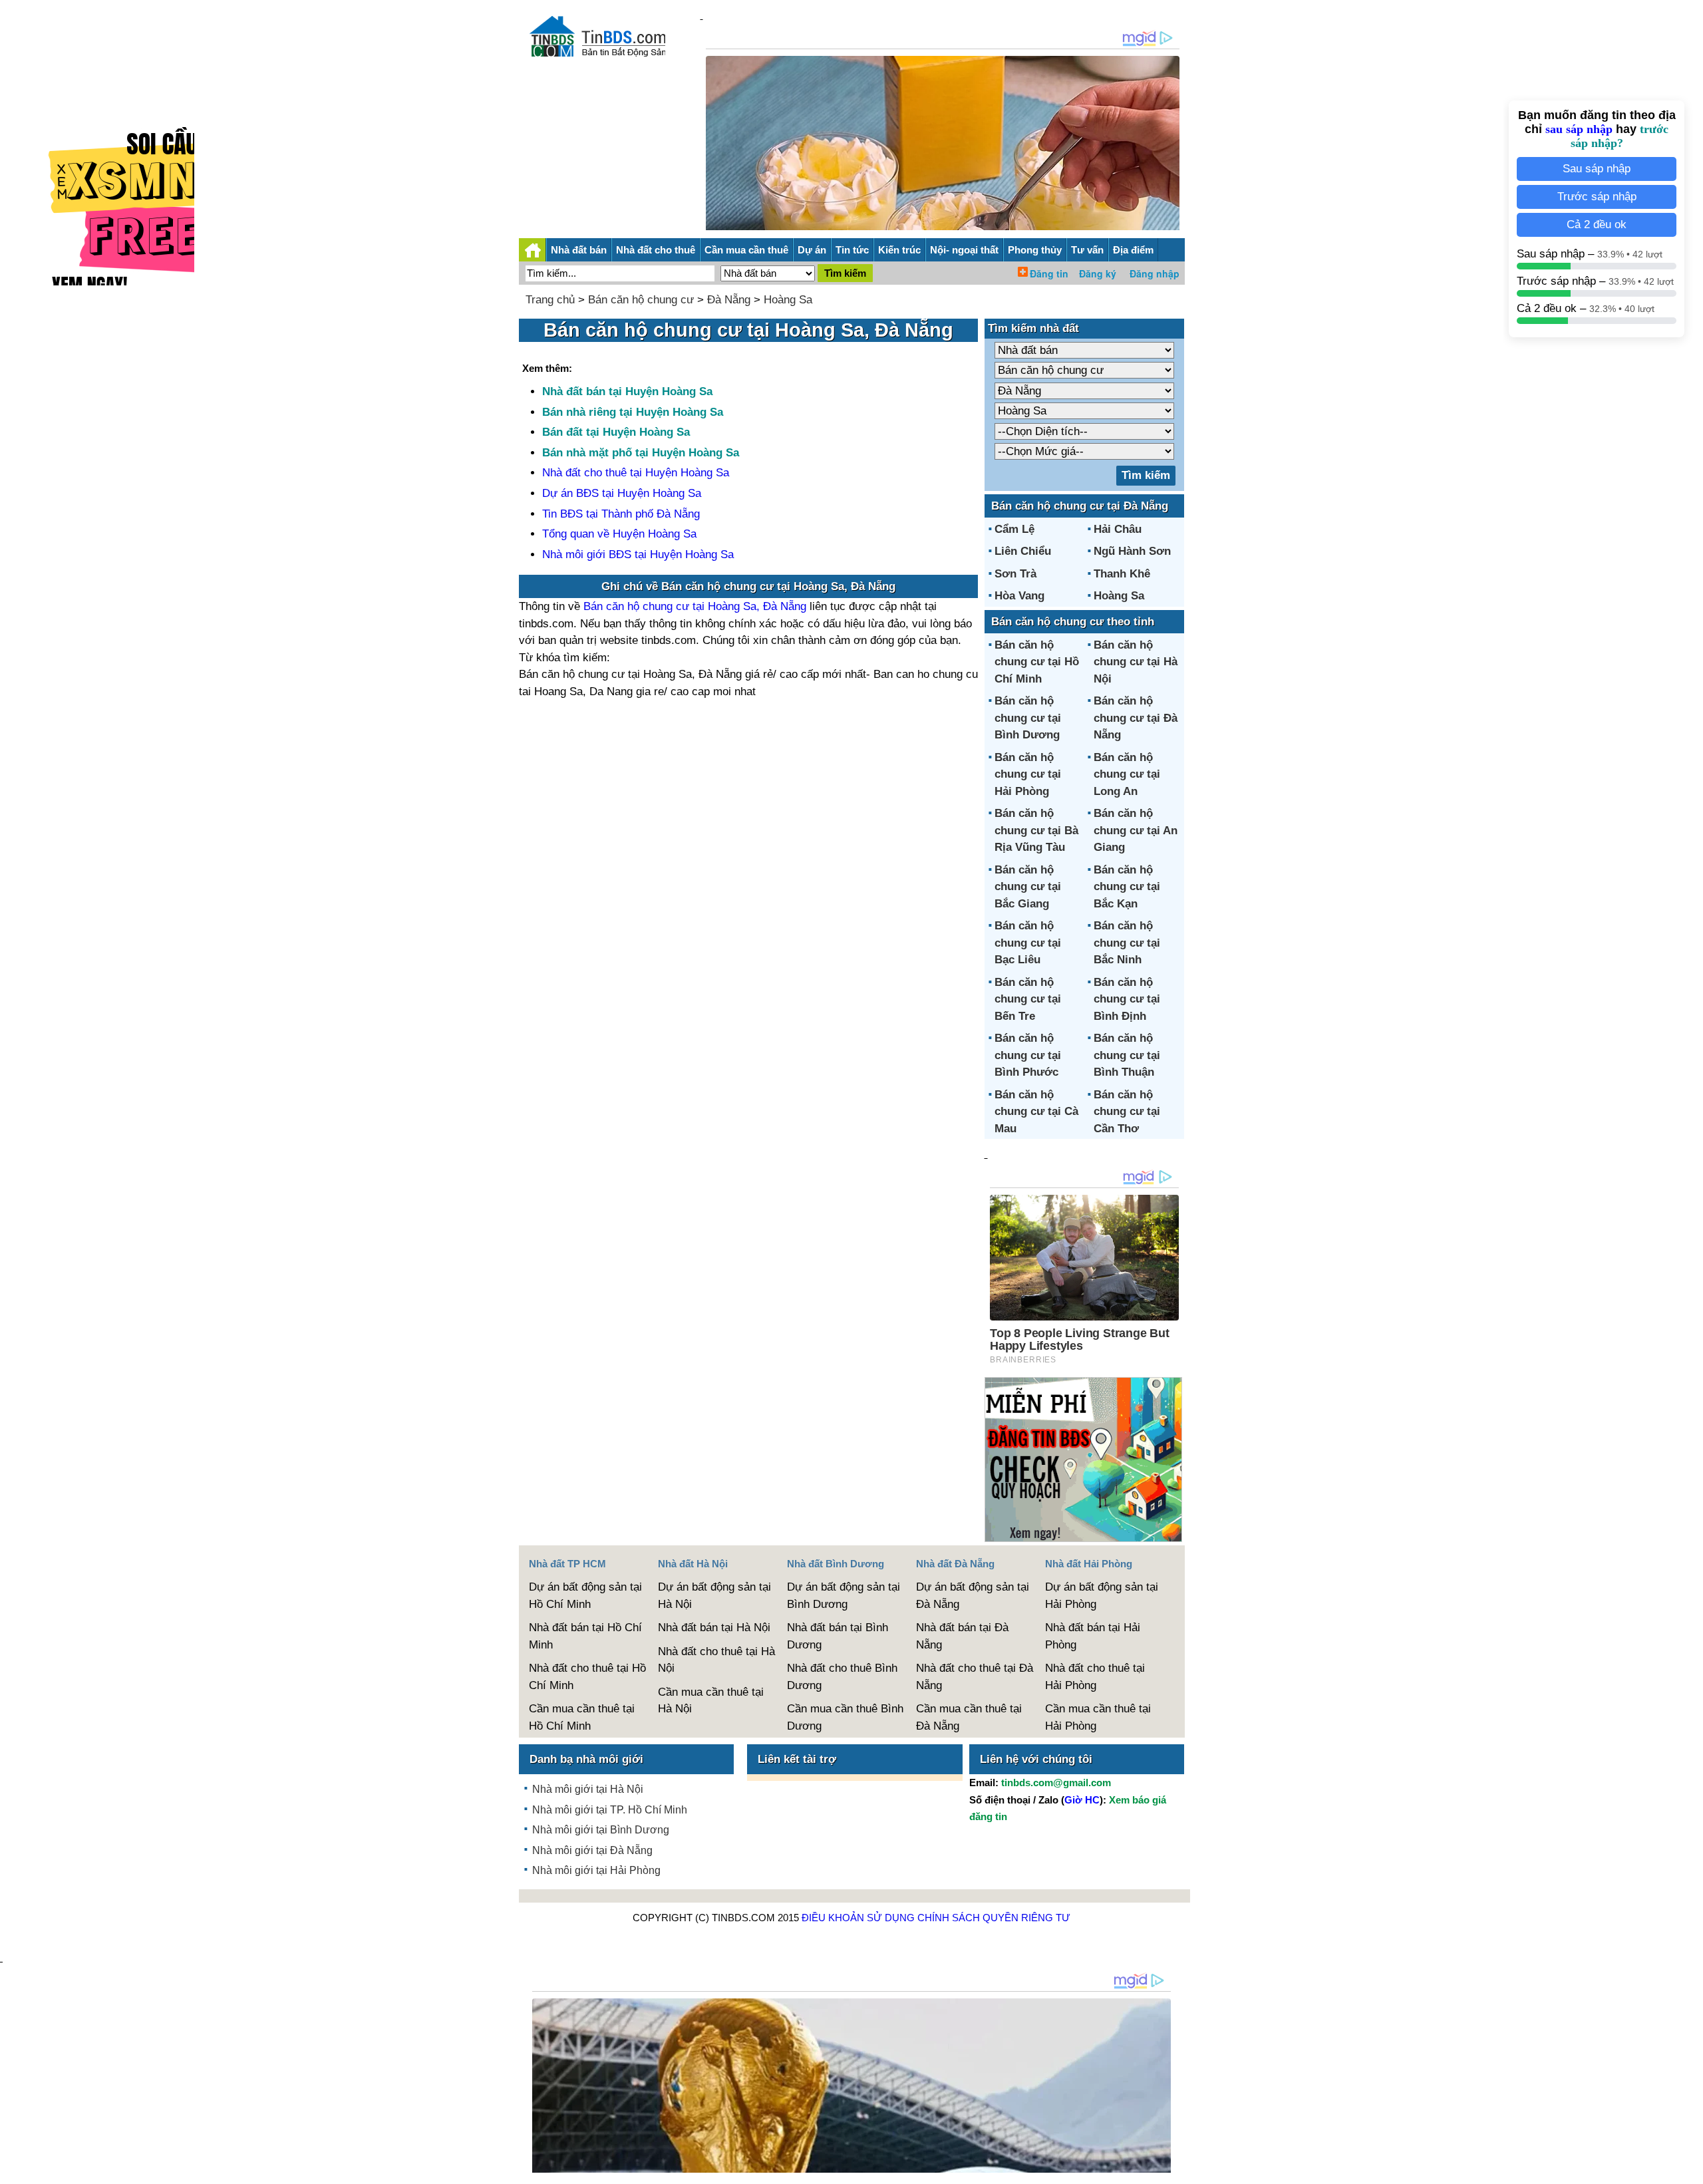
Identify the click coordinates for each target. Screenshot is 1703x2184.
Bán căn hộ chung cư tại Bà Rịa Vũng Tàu (1036, 830)
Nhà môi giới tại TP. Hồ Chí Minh (610, 1810)
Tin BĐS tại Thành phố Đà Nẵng (621, 514)
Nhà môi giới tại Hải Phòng (596, 1870)
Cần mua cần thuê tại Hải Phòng (1098, 1717)
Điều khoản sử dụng (858, 1918)
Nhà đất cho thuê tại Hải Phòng (1095, 1677)
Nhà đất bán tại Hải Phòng (1093, 1636)
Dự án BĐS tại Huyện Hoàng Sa (622, 493)
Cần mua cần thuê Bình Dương (845, 1717)
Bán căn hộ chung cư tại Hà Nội (1136, 662)
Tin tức (852, 250)
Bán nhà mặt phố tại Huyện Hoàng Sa (641, 453)
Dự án (812, 250)
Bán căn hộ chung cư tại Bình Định (1127, 999)
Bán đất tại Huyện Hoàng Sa (616, 432)
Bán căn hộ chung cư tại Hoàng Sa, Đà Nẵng (695, 606)
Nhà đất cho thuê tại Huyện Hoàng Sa (636, 473)
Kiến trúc (899, 250)
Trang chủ (550, 300)
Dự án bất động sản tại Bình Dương (844, 1596)
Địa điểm (1133, 250)
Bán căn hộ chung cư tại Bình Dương (1028, 718)
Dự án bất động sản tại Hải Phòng (1102, 1596)
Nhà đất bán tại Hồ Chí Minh (585, 1636)
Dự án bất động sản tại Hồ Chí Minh (585, 1596)
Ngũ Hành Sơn (1132, 551)
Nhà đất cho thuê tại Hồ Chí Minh (587, 1677)
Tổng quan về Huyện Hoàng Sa (619, 534)
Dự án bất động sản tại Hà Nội (714, 1596)
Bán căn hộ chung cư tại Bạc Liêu (1028, 943)
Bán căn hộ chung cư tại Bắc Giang (1028, 887)
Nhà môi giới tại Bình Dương (601, 1830)
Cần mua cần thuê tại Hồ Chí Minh (582, 1717)
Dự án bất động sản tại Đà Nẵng (973, 1596)
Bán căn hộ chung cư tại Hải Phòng (1028, 774)
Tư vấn (1087, 250)
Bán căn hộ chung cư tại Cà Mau (1036, 1112)
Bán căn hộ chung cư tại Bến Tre (1028, 999)
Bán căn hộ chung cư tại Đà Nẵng (1136, 718)
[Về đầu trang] (1690, 2167)
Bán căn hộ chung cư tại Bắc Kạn (1127, 887)
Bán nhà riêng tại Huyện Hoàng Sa (633, 412)
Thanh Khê (1122, 574)
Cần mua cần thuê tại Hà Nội (711, 1701)
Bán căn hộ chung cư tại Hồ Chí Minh (1037, 662)
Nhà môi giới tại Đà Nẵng (592, 1850)
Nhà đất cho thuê (656, 250)
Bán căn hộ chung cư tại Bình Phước (1028, 1055)
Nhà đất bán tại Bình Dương (838, 1636)
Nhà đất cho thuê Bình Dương (842, 1677)
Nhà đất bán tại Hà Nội (714, 1628)
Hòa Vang (1019, 596)
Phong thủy (1035, 250)
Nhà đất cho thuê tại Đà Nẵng (975, 1677)
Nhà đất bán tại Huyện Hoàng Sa (627, 391)
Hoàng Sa (788, 300)
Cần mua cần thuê (746, 250)
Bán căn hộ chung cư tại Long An (1127, 774)
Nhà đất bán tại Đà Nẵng (962, 1636)
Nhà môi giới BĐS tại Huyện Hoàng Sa (638, 554)
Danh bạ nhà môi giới (586, 1759)
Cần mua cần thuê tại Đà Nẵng (969, 1717)
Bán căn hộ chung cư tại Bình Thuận (1127, 1055)
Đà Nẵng (729, 300)
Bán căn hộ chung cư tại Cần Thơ (1127, 1112)
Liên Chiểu (1023, 551)
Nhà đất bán (579, 250)
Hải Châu (1118, 529)
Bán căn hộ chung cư (641, 300)
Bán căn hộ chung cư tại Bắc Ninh (1127, 943)
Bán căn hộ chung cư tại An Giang (1136, 830)
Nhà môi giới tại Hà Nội (588, 1789)
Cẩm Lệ (1014, 529)
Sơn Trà (1015, 574)
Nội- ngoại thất (964, 250)
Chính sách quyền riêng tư (994, 1918)
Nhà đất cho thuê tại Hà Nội (716, 1660)
